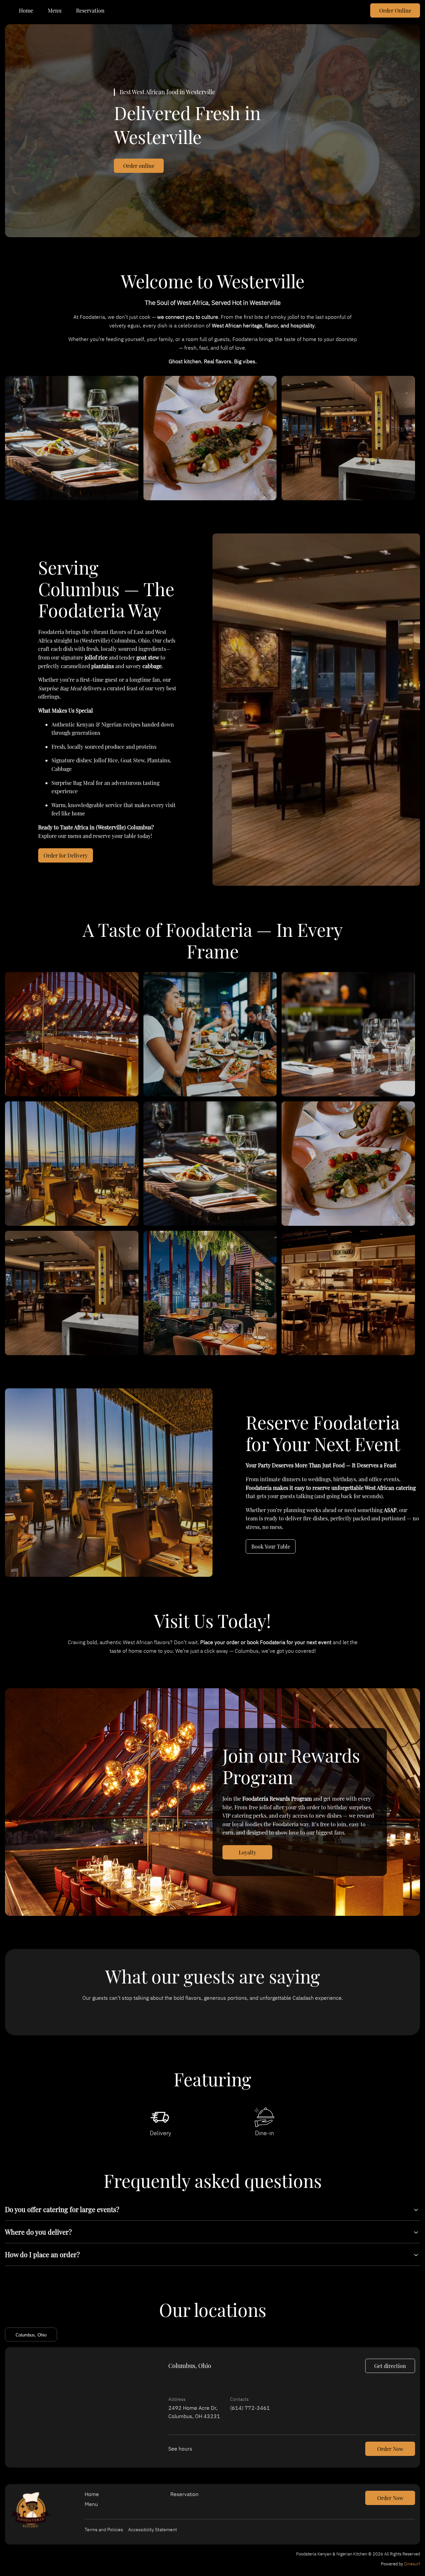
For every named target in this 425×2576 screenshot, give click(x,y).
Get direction (390, 2366)
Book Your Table (271, 1546)
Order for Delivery (66, 855)
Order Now (390, 2449)
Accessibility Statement (153, 2530)
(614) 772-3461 (250, 2408)
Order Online (395, 10)
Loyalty (248, 1852)
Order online (139, 166)
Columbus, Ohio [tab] (31, 2335)
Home (26, 10)
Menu (55, 10)
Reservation (90, 10)
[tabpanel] (212, 2407)
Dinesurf (412, 2564)
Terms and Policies (104, 2530)
